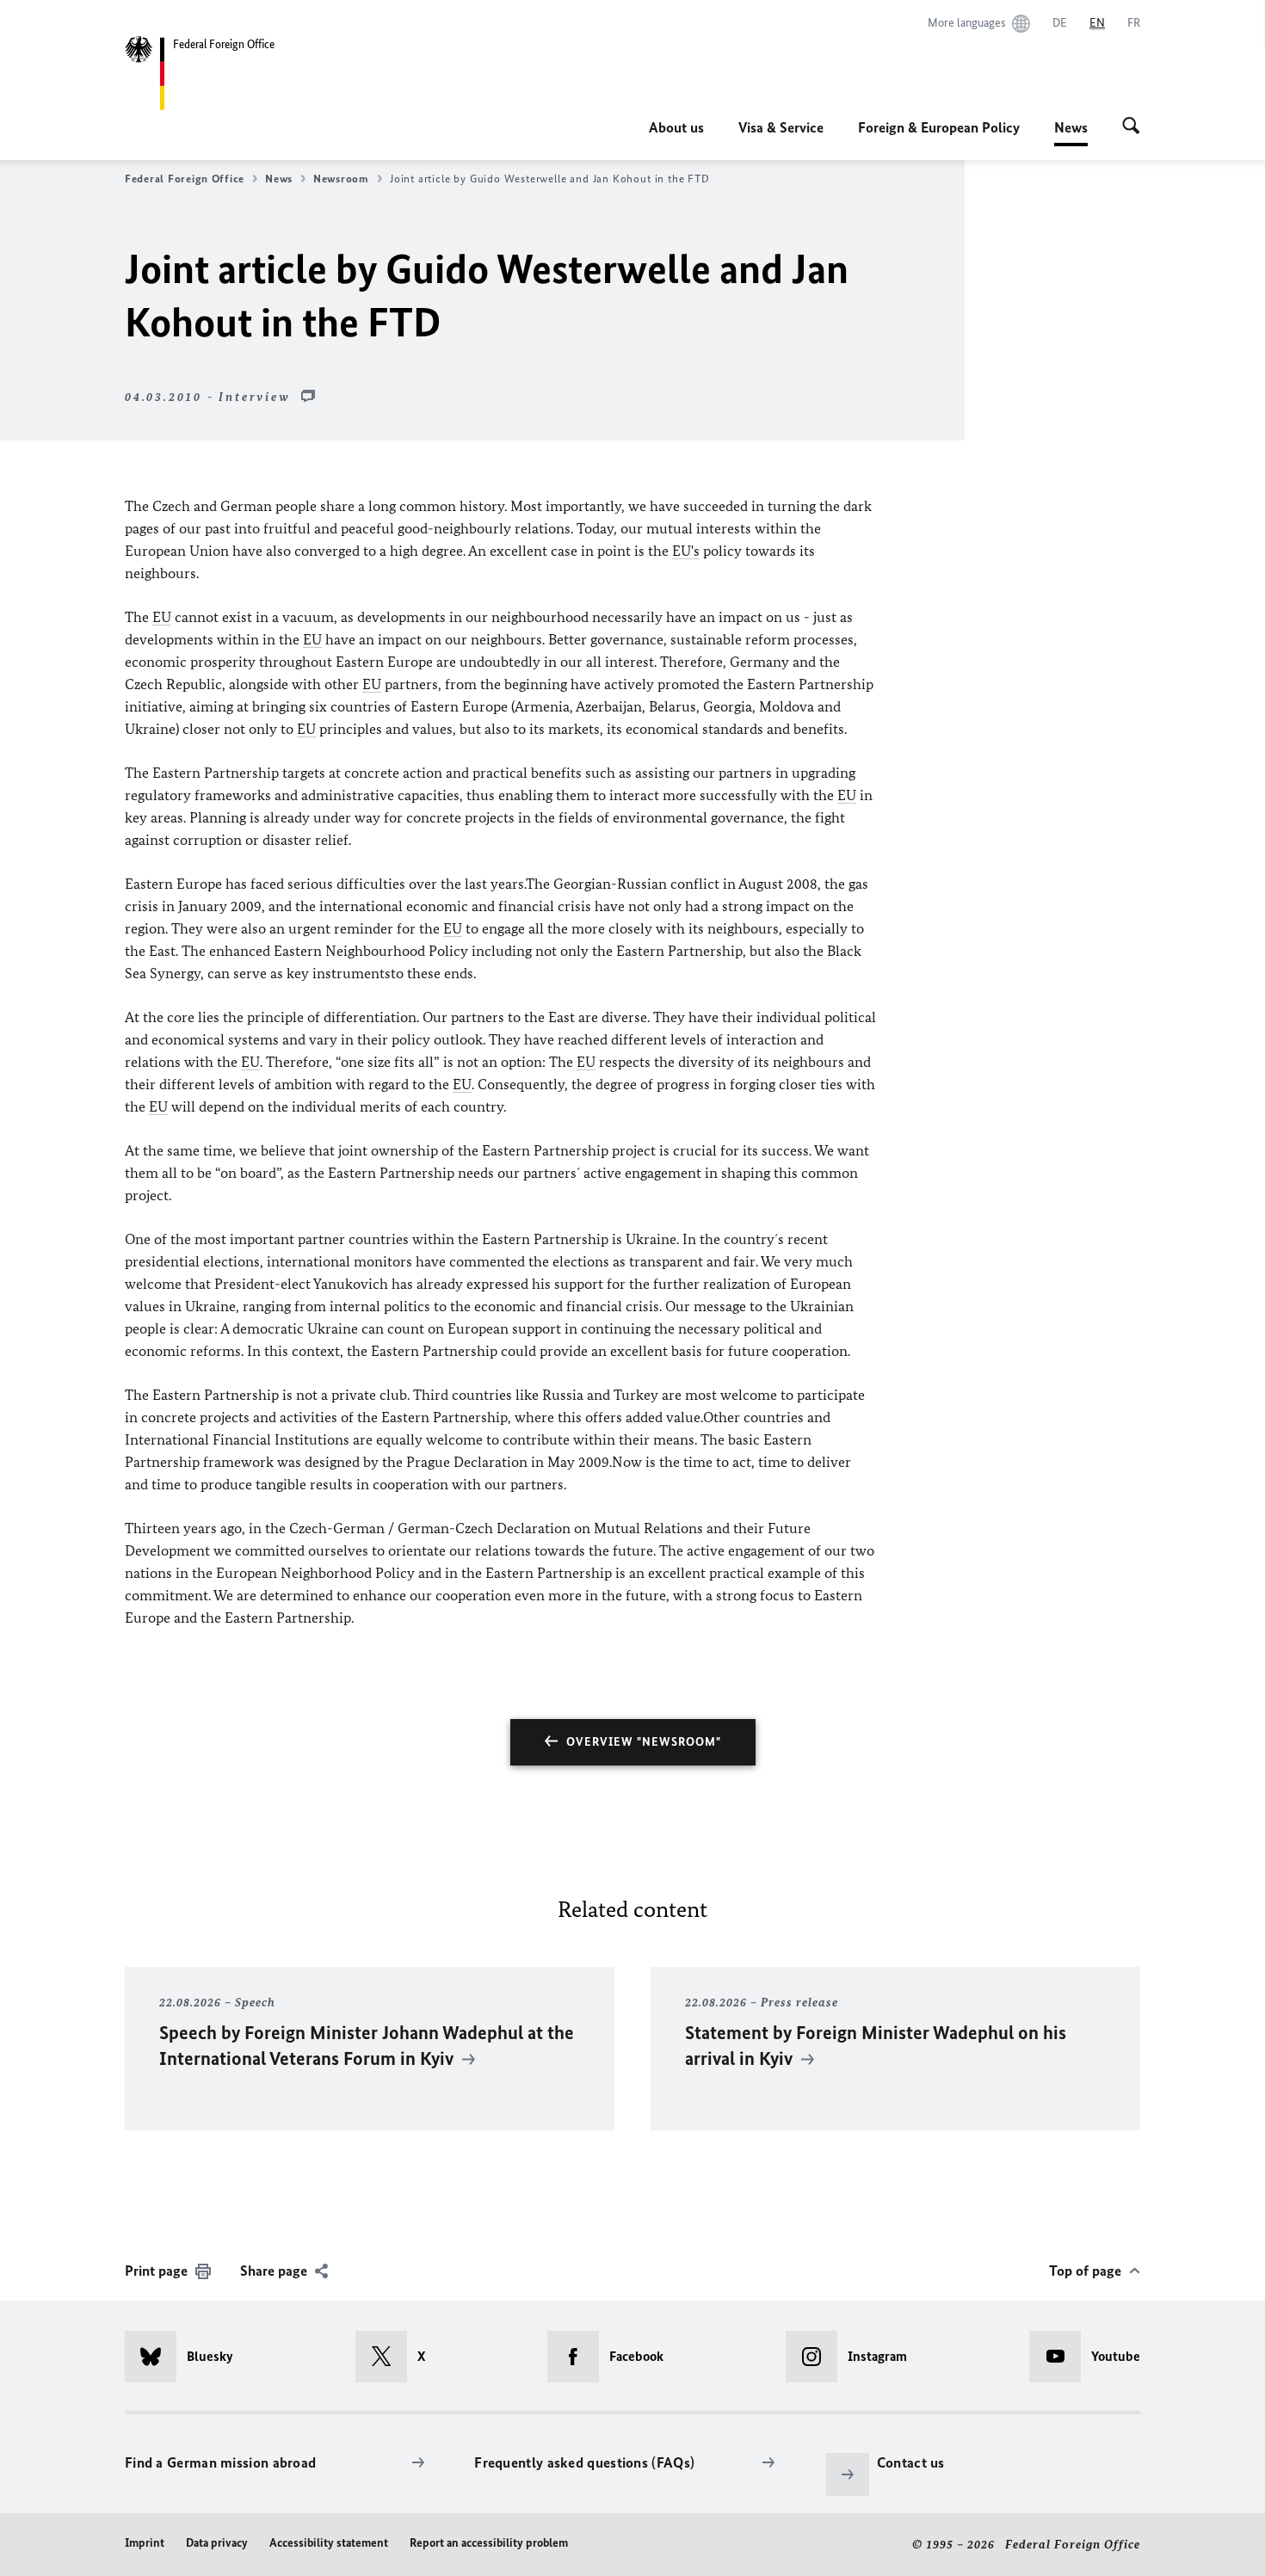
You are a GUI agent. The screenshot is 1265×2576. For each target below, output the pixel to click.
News (1071, 132)
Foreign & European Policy (939, 127)
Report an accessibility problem (489, 2543)
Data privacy (217, 2543)
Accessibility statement (329, 2543)
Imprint (145, 2543)
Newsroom (341, 179)
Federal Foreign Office (185, 179)
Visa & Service (781, 127)
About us (676, 127)
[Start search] (1131, 127)
